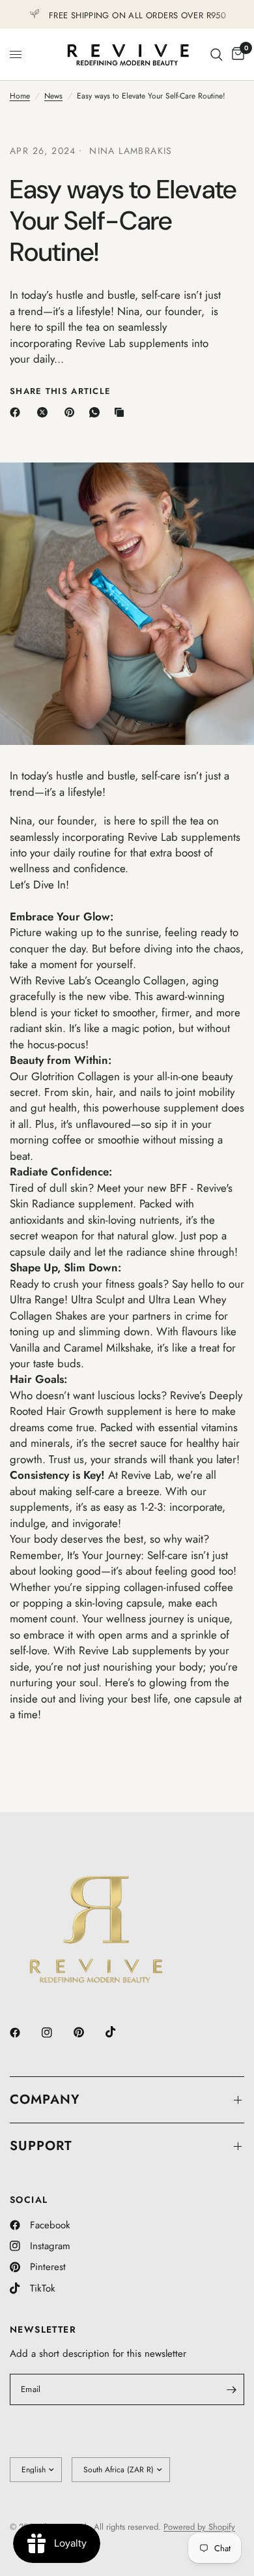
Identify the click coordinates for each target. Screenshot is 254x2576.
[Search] (217, 54)
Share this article (60, 391)
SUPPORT (41, 2146)
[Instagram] (56, 2033)
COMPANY (45, 2099)
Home (20, 96)
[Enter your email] (231, 2389)
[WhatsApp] (97, 412)
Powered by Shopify (199, 2527)
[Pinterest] (72, 412)
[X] (45, 412)
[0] (236, 54)
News (53, 96)
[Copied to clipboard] (122, 412)
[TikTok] (120, 2032)
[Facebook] (18, 412)
